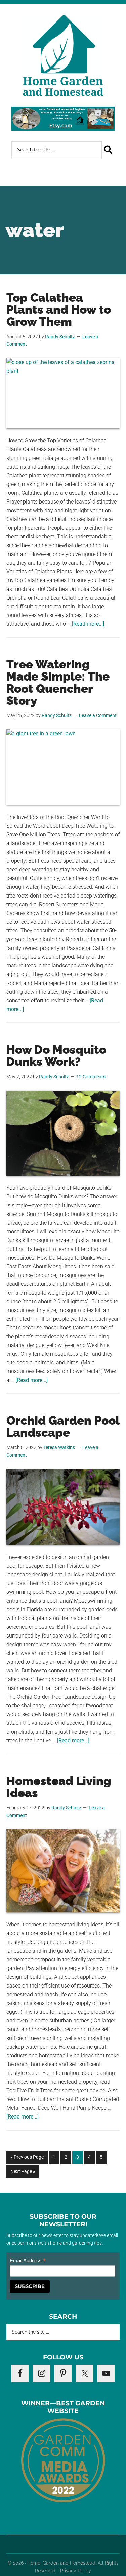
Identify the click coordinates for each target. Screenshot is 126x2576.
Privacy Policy (76, 2571)
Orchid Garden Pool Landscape (63, 1426)
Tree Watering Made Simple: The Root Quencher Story (58, 682)
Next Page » (23, 2173)
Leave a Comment (98, 715)
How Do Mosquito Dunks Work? (56, 1056)
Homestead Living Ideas (59, 1787)
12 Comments (91, 1077)
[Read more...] (88, 624)
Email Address (28, 2261)
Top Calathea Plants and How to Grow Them (59, 310)
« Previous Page (27, 2159)
